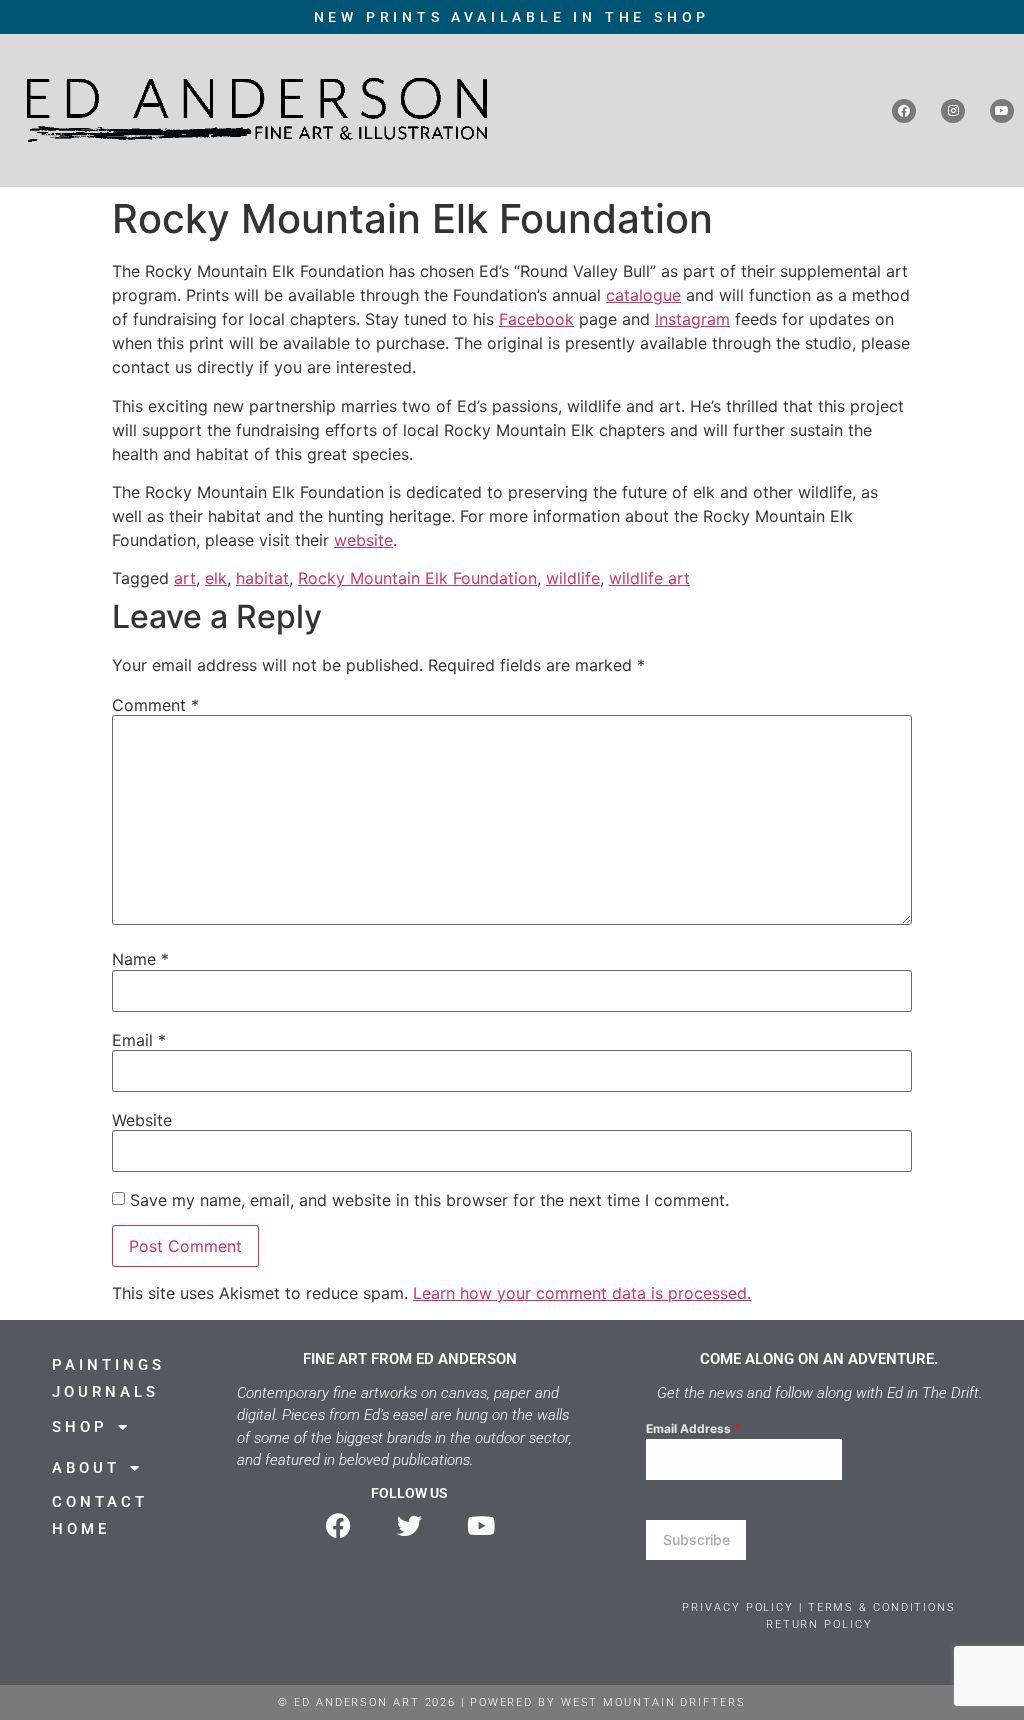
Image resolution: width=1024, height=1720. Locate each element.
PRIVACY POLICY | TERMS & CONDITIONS (819, 1607)
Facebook (536, 319)
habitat (262, 578)
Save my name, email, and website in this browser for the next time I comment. (429, 1200)
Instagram (692, 319)
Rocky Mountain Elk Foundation (417, 578)
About (86, 1468)
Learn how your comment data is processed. (582, 1293)
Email (139, 1040)
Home (81, 1529)
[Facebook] (904, 111)
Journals (105, 1392)
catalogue (643, 295)
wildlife (573, 578)
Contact (100, 1502)
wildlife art (649, 578)
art (185, 578)
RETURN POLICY (819, 1624)
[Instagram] (953, 111)
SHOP (80, 1427)
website (363, 540)
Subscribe (696, 1539)
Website (142, 1120)
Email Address (693, 1428)
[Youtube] (1002, 111)
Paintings (108, 1365)
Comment (155, 705)
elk (216, 578)
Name (140, 959)
